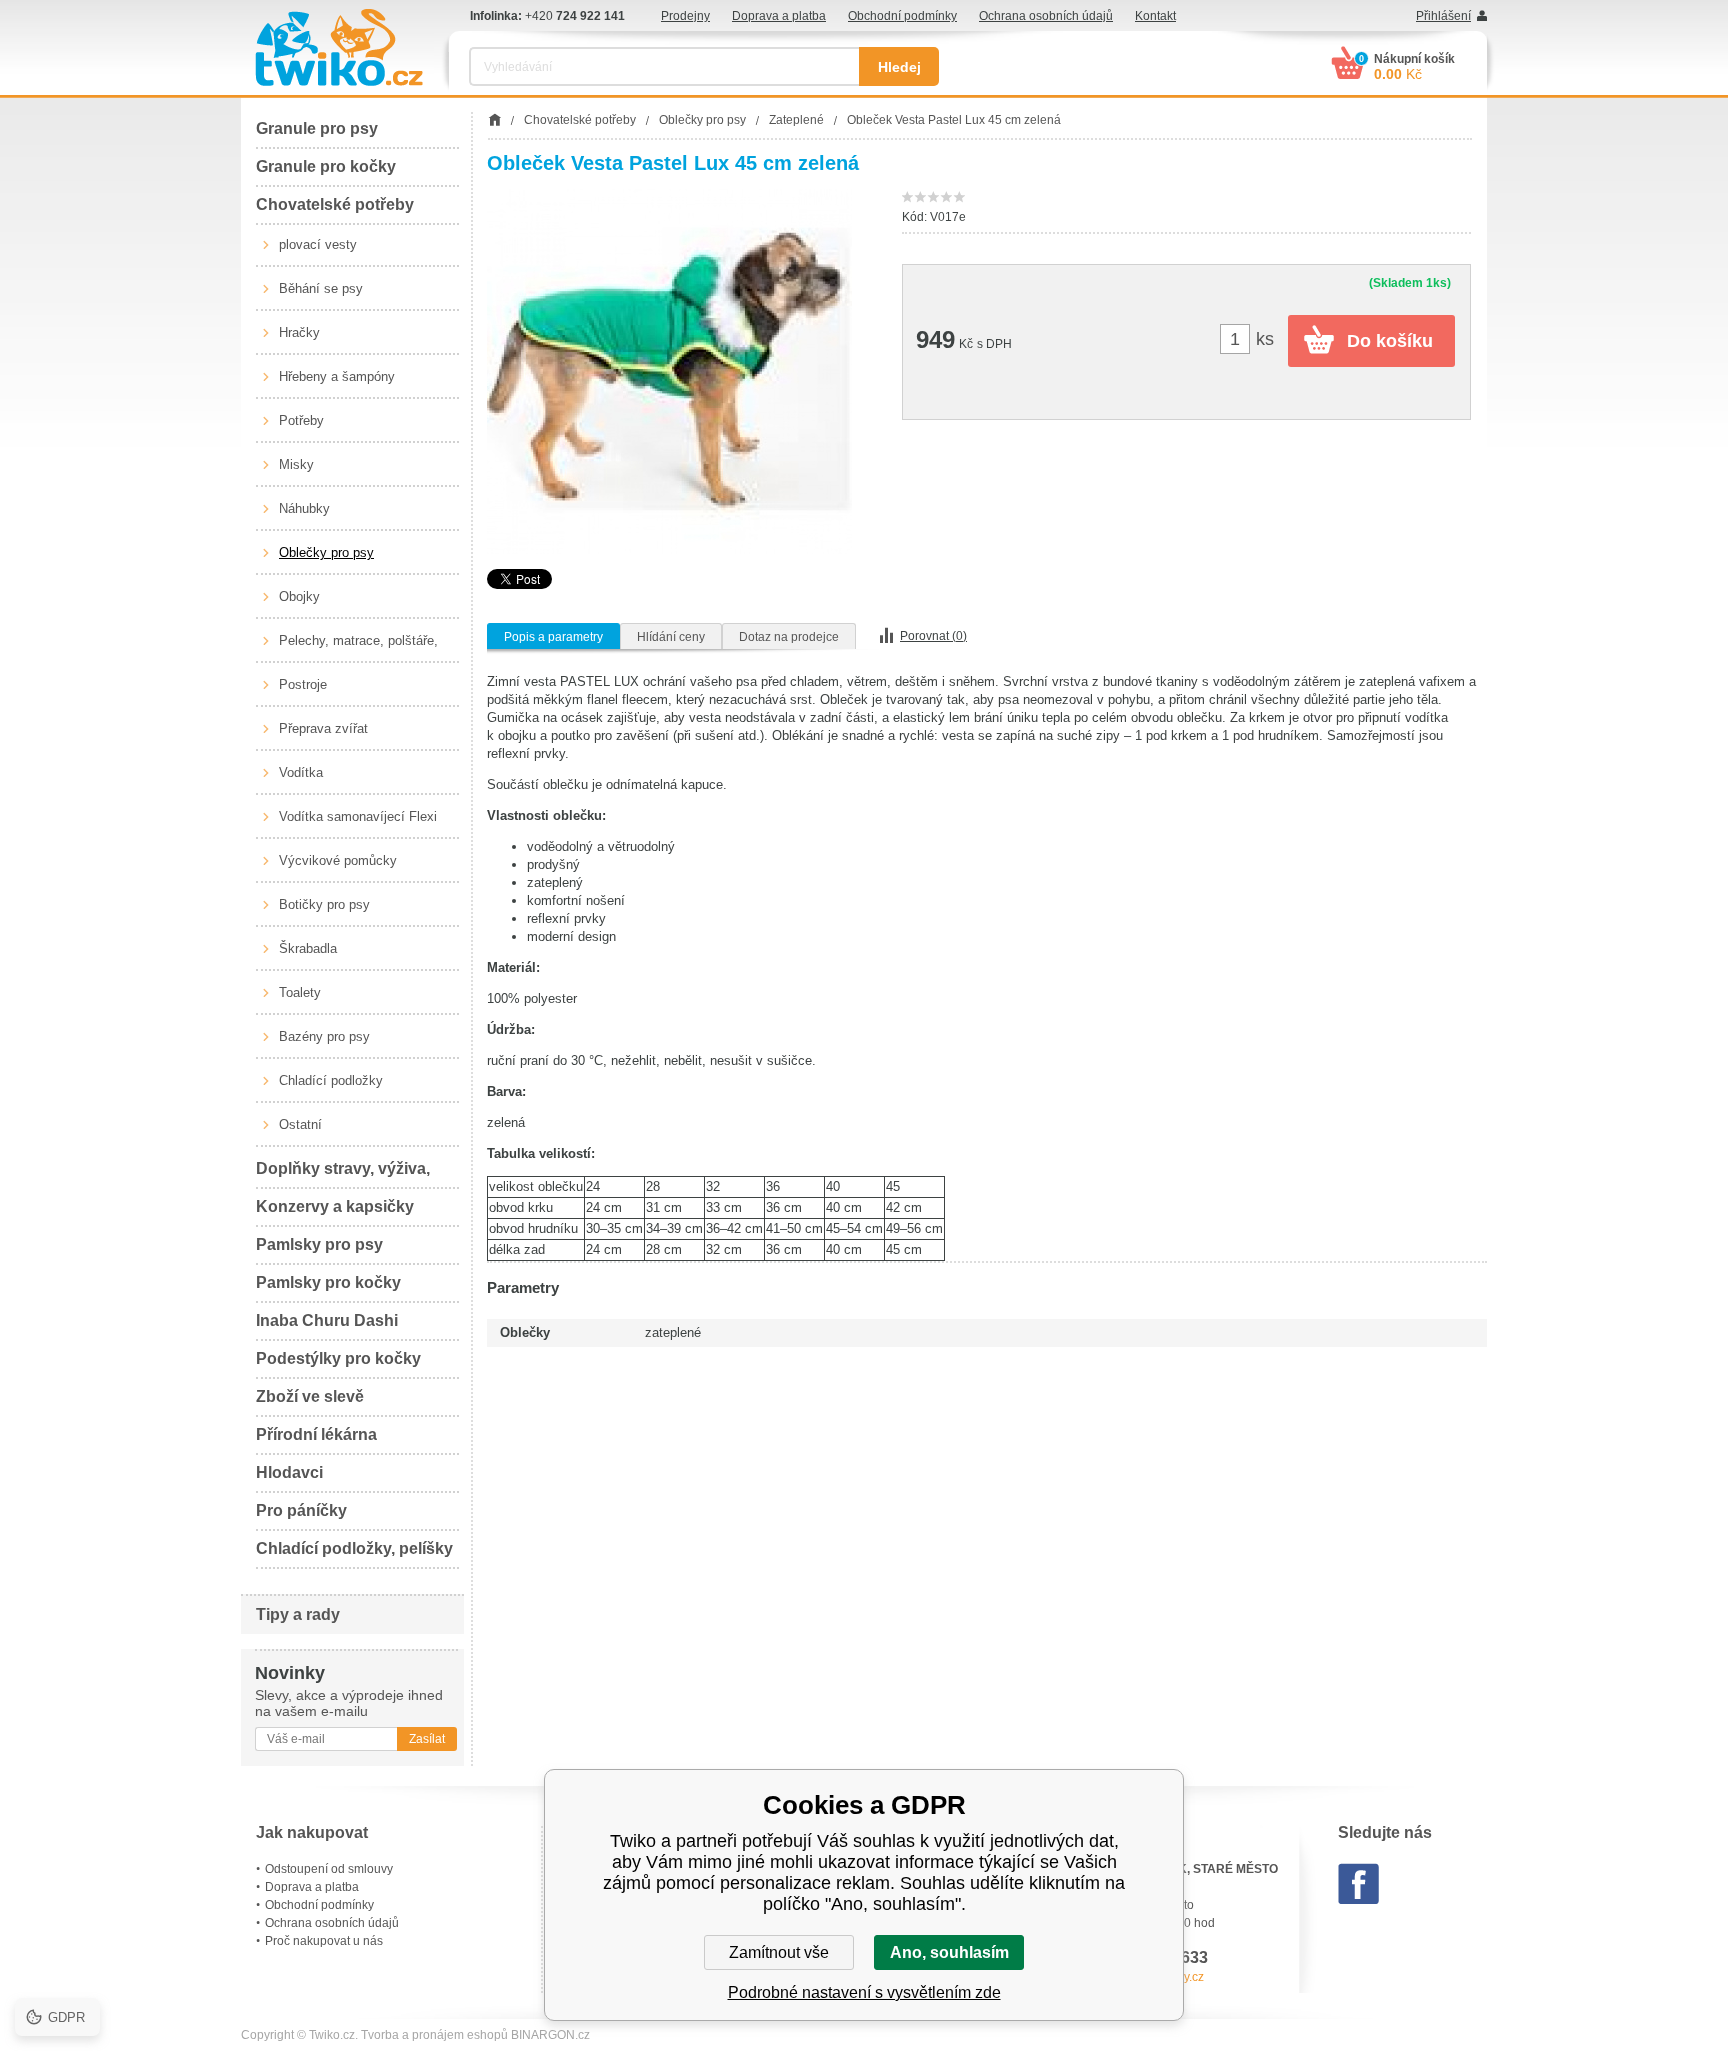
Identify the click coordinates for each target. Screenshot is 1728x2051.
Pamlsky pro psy (319, 1244)
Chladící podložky (331, 1080)
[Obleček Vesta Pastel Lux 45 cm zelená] (669, 371)
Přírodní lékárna (316, 1434)
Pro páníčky (301, 1510)
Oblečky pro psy (326, 552)
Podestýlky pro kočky (338, 1358)
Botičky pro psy (324, 904)
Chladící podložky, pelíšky (354, 1548)
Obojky (299, 596)
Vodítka (301, 772)
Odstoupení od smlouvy (329, 1869)
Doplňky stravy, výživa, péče (343, 1174)
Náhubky (304, 508)
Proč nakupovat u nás (324, 1941)
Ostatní (300, 1124)
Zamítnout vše (779, 1952)
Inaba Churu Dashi (327, 1320)
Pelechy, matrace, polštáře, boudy (358, 648)
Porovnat (933, 636)
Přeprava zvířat (323, 728)
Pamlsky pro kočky (328, 1282)
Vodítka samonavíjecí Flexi (358, 816)
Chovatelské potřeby (335, 204)
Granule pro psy (317, 128)
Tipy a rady (298, 1614)
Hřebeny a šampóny (337, 376)
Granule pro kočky (326, 166)
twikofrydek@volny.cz (1146, 1977)
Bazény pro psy (324, 1036)
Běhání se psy (321, 288)
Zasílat (427, 1739)
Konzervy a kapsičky (335, 1206)
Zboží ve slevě (310, 1396)
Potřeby (301, 420)
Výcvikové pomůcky (338, 860)
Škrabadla (308, 948)
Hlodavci (289, 1472)
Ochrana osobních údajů (1046, 16)
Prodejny (685, 16)
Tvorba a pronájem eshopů (434, 2035)
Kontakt (1155, 16)
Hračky (299, 332)
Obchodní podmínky (902, 16)
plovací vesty (318, 244)
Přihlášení (1443, 16)
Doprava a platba (779, 16)
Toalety (300, 992)
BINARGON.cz (550, 2035)
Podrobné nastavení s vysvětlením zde (864, 1992)
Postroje (303, 684)
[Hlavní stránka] (494, 120)
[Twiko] (339, 47)
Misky (296, 464)
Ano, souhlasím (949, 1952)
